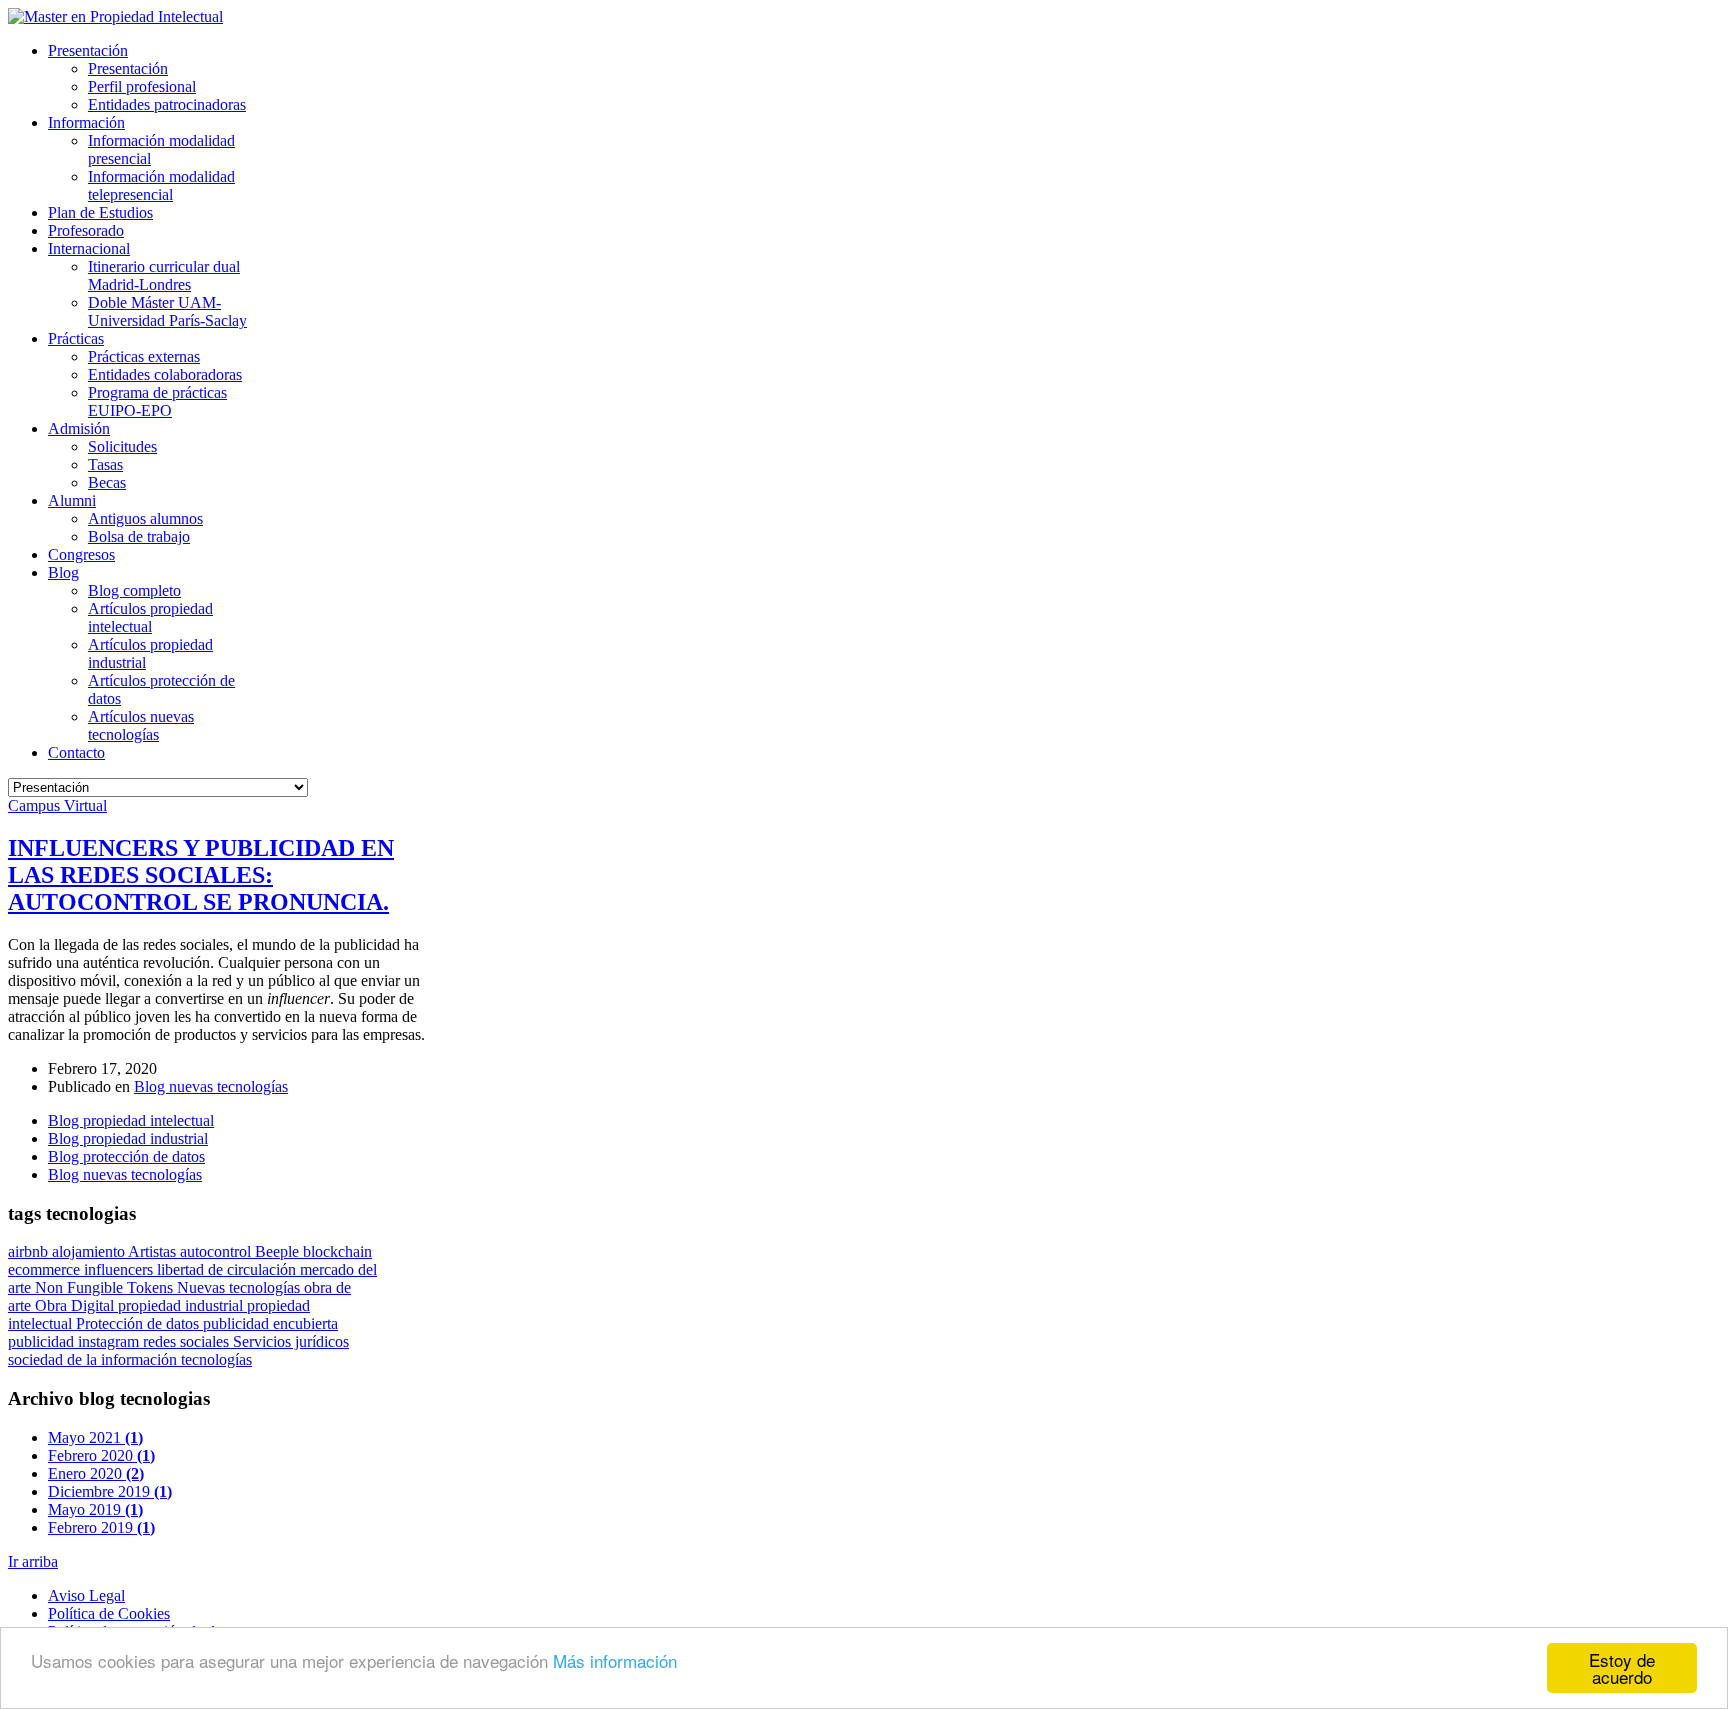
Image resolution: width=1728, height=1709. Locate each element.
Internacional (89, 248)
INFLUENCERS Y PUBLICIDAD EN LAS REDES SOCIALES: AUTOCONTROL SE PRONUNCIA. (201, 875)
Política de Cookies (109, 1613)
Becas (107, 482)
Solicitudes (122, 446)
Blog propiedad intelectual (131, 1120)
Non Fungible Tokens (106, 1287)
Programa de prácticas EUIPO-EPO (157, 401)
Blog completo (134, 590)
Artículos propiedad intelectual (150, 617)
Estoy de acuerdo (1622, 1668)
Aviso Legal (86, 1595)
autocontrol (217, 1251)
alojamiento (90, 1251)
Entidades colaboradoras (165, 374)
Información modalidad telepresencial (161, 185)
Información (86, 122)
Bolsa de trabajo (139, 536)
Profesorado (86, 230)
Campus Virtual (57, 805)
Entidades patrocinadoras (167, 104)
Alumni (72, 500)
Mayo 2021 (95, 1437)
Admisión (79, 428)
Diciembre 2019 (110, 1491)
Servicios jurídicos (291, 1341)
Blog (63, 572)
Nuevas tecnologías (240, 1287)
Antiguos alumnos (145, 518)
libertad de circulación (228, 1269)
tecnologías (216, 1359)
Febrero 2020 (101, 1455)
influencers (120, 1269)
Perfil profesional (142, 86)
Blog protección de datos (126, 1156)
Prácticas (76, 338)
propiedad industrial (182, 1305)
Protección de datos (139, 1323)
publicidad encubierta (270, 1323)
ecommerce (46, 1269)
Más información (615, 1660)
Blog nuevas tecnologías (211, 1086)
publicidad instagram (75, 1341)
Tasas (105, 464)
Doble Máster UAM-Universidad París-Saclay (167, 311)
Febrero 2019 (101, 1527)
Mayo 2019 (95, 1509)
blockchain (337, 1251)
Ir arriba (33, 1561)
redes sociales (188, 1341)
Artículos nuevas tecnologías (141, 725)
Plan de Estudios (100, 212)
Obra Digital (76, 1305)
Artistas (154, 1251)
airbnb (30, 1251)
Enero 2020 (96, 1473)
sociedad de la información (94, 1359)
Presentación (88, 50)
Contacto (76, 752)
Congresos (81, 554)
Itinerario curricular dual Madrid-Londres (164, 275)
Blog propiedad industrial (128, 1138)
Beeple (279, 1251)
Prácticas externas (144, 356)
